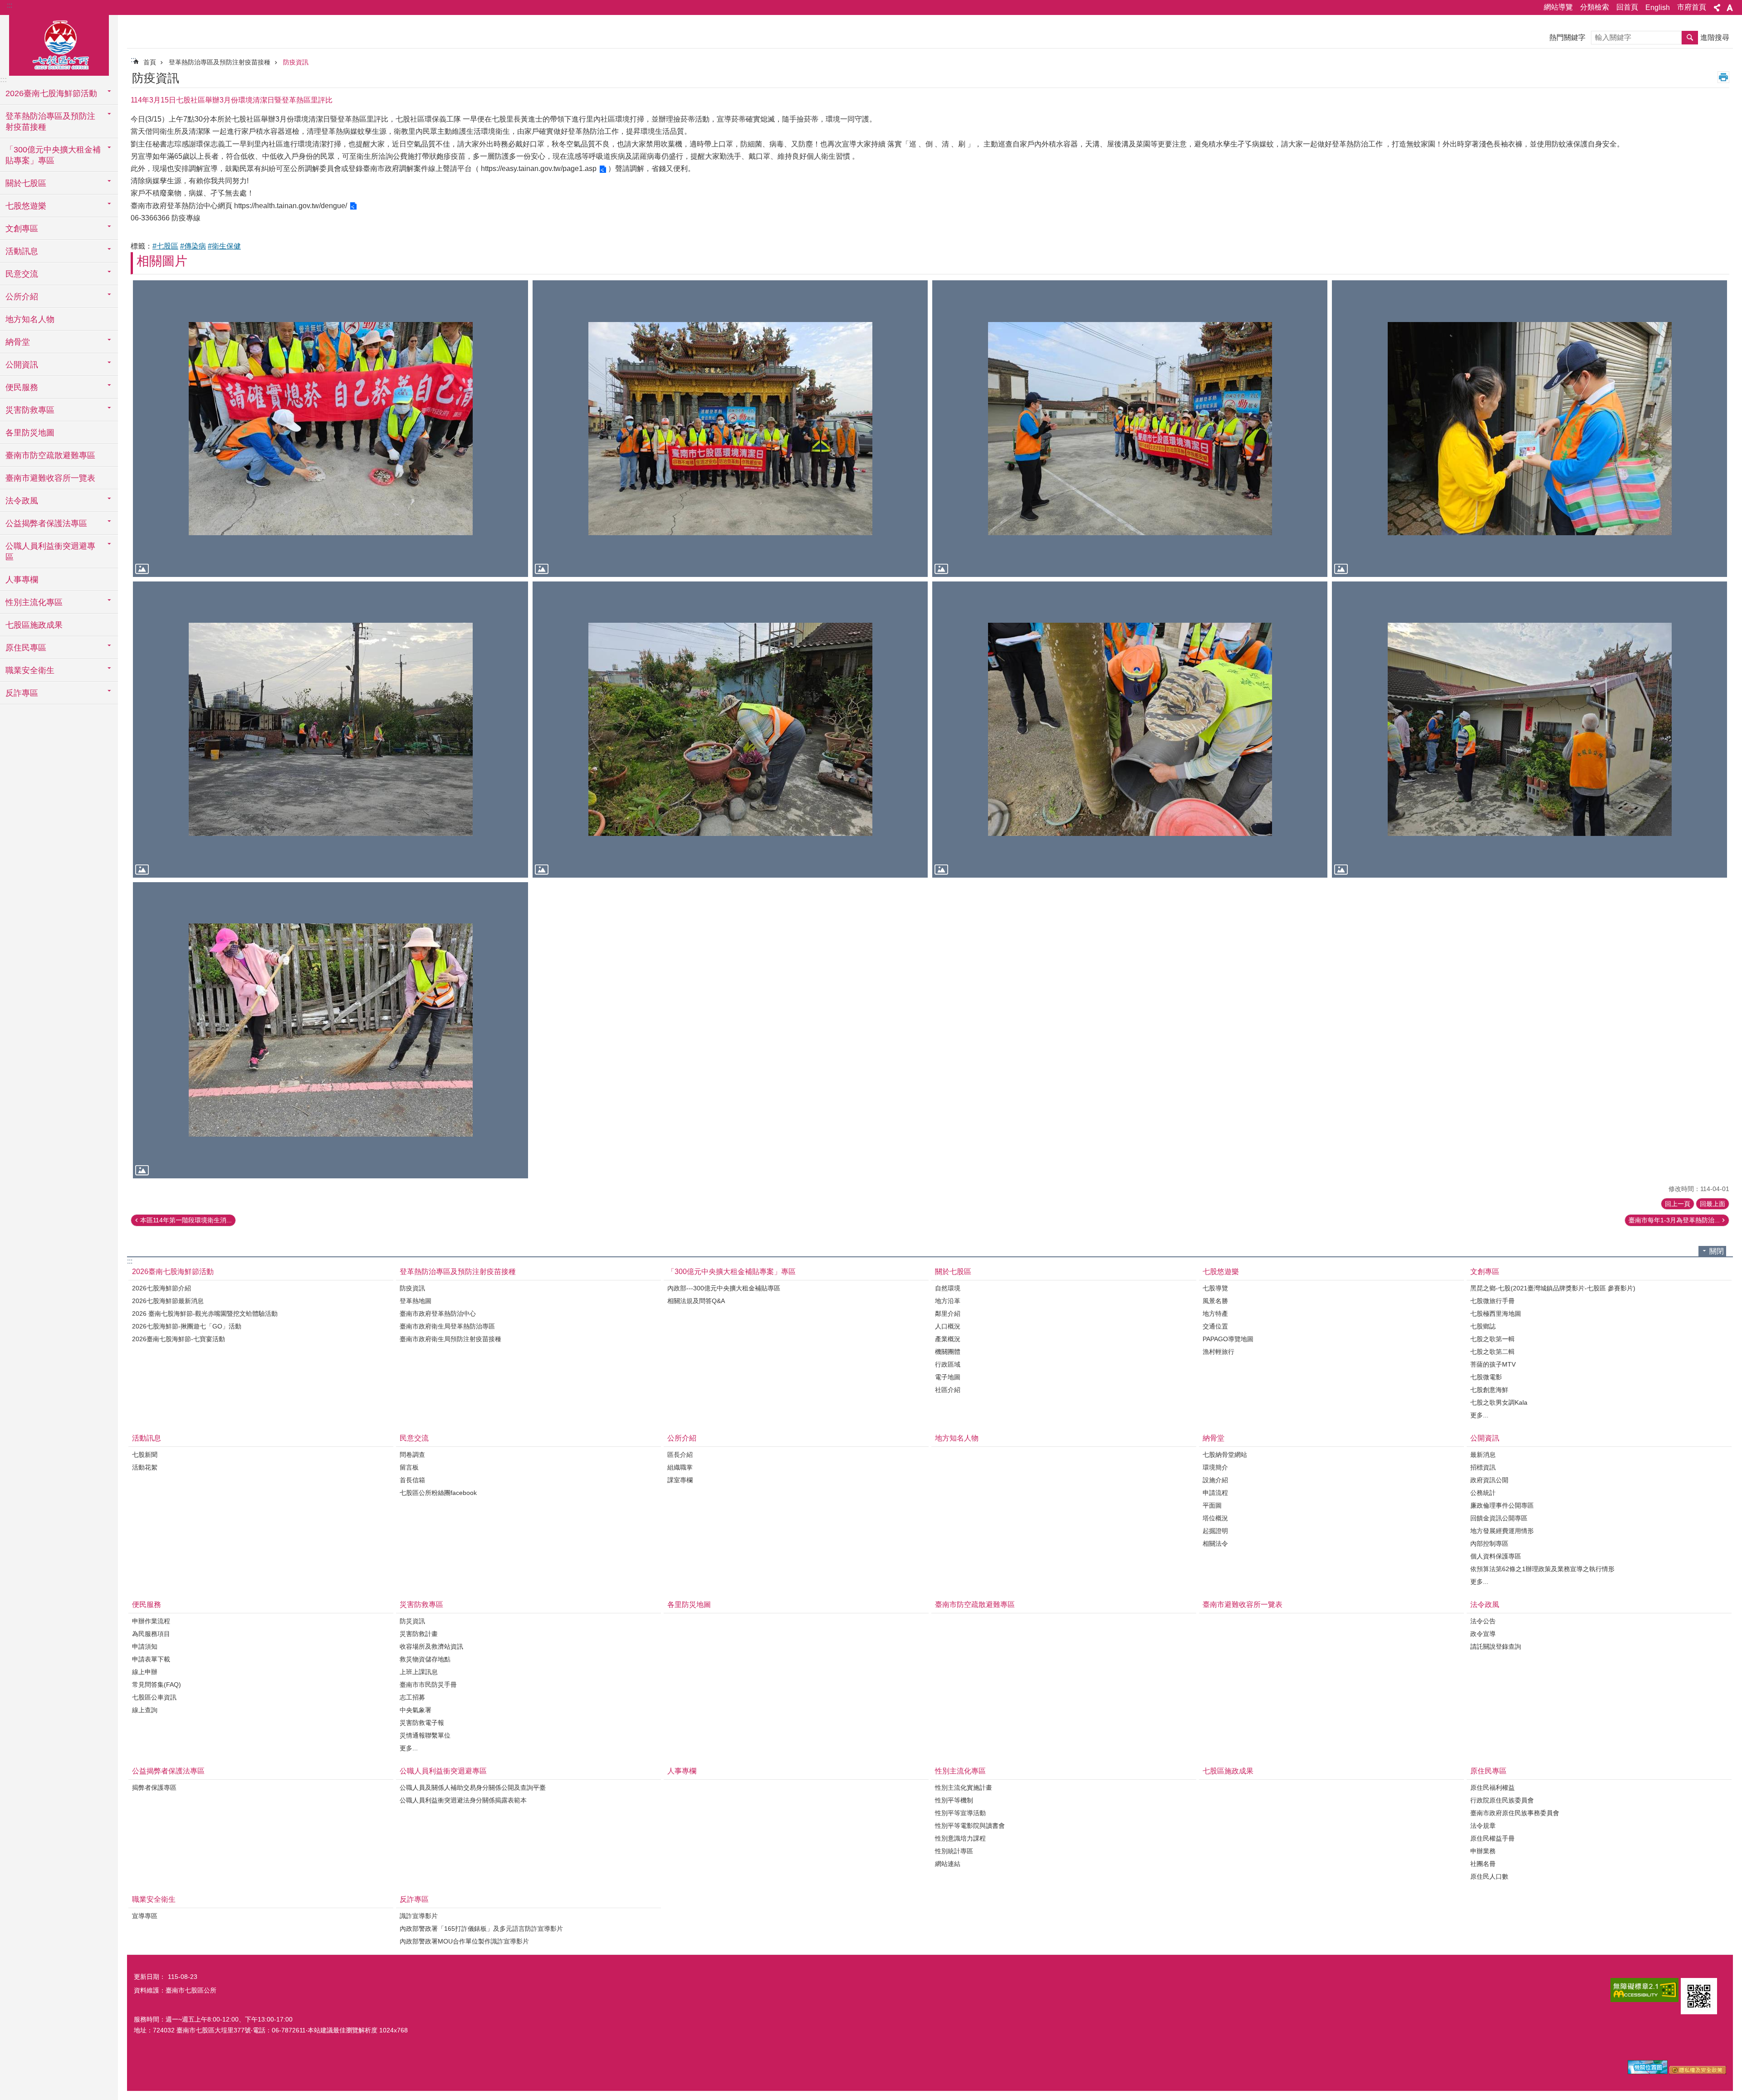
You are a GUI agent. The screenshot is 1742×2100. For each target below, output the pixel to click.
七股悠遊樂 (1221, 1272)
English (1658, 7)
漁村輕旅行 (1218, 1352)
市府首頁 (1692, 7)
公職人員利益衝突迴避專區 (443, 1771)
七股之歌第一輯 (1492, 1339)
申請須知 (145, 1646)
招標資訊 (1483, 1467)
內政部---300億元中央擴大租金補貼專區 (724, 1288)
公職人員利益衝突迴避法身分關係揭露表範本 (463, 1800)
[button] (330, 428)
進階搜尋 (1715, 37)
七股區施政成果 (34, 625)
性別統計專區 (954, 1851)
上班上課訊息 (419, 1672)
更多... (1479, 1415)
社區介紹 (948, 1390)
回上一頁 (1678, 1204)
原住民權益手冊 (1492, 1838)
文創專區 (1485, 1272)
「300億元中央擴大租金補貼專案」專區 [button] (53, 155)
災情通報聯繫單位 (425, 1735)
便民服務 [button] (22, 387)
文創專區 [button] (22, 229)
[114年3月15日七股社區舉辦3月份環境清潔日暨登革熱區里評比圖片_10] (1699, 1996)
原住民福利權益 (1492, 1787)
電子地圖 (948, 1377)
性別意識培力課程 (960, 1838)
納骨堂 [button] (18, 342)
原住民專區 (1488, 1771)
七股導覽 (1215, 1288)
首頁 (150, 62)
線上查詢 (145, 1710)
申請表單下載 (151, 1659)
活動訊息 (147, 1438)
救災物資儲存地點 (425, 1659)
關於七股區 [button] (26, 183)
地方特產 (1215, 1314)
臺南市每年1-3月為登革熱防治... (1674, 1220)
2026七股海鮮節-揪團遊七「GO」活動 (187, 1326)
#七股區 (165, 246)
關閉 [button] (1717, 1251)
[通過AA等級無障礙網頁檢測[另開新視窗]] (1644, 1990)
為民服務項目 (151, 1634)
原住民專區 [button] (26, 648)
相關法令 (1215, 1543)
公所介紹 (682, 1438)
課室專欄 (680, 1480)
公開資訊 (1485, 1438)
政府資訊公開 (1489, 1480)
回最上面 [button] (1713, 1204)
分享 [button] (1717, 8)
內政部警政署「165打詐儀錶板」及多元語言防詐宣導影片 (481, 1929)
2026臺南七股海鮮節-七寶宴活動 (179, 1339)
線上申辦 (145, 1672)
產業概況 (948, 1339)
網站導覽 (1558, 7)
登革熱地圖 (416, 1301)
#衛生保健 (224, 246)
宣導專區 (145, 1916)
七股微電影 (1486, 1377)
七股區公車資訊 (154, 1697)
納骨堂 (1214, 1438)
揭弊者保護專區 (154, 1787)
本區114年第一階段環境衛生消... (186, 1220)
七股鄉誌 (1483, 1326)
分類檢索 (1595, 7)
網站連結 (948, 1864)
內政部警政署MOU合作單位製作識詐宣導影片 (464, 1941)
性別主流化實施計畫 (964, 1787)
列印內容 (1723, 77)
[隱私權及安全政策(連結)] (1698, 2072)
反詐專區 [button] (22, 693)
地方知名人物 (30, 319)
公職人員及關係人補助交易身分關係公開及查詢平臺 (473, 1787)
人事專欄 (22, 580)
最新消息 (1483, 1455)
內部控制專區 (1489, 1543)
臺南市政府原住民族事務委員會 (1515, 1813)
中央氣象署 (416, 1710)
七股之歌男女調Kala (1499, 1402)
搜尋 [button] (1690, 38)
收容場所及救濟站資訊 (431, 1646)
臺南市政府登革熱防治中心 (438, 1314)
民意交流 (414, 1438)
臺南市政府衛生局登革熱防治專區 (447, 1326)
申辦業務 (1483, 1851)
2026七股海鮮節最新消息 (168, 1301)
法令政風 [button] (22, 501)
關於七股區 (953, 1272)
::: (10, 5)
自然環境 (948, 1288)
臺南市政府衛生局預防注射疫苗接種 (450, 1339)
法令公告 (1483, 1621)
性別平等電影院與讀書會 (970, 1826)
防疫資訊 (296, 62)
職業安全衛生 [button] (30, 670)
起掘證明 (1215, 1531)
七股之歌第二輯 (1492, 1352)
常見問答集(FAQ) (157, 1685)
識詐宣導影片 (419, 1916)
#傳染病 (193, 246)
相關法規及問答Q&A (696, 1301)
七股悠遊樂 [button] (26, 206)
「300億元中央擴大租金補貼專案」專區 (732, 1272)
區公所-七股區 (59, 44)
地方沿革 (948, 1301)
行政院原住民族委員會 (1502, 1800)
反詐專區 (414, 1899)
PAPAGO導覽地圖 (1228, 1339)
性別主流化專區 (960, 1771)
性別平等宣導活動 (960, 1813)
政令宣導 (1483, 1634)
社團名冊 (1483, 1864)
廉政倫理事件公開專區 (1502, 1505)
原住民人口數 (1489, 1876)
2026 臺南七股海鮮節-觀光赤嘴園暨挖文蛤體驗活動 (205, 1314)
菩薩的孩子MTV (1493, 1364)
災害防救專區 (421, 1604)
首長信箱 (412, 1480)
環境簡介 (1215, 1467)
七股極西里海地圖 (1496, 1314)
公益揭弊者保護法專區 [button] (46, 523)
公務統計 (1483, 1493)
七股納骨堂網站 (1225, 1455)
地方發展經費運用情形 (1502, 1531)
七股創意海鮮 (1489, 1390)
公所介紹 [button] (22, 297)
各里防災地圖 (30, 433)
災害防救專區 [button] (30, 410)
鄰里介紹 (948, 1314)
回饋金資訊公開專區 (1499, 1518)
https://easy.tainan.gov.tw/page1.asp (539, 168)
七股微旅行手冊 (1492, 1301)
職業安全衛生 (154, 1899)
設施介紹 (1215, 1480)
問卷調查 (412, 1455)
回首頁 (1627, 7)
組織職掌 (680, 1467)
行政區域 (948, 1364)
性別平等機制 (954, 1800)
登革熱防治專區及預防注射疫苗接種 (220, 62)
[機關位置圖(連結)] (1648, 2072)
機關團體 (948, 1352)
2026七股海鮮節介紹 (161, 1288)
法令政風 (1485, 1604)
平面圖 (1212, 1505)
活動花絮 (145, 1467)
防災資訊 (412, 1621)
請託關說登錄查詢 (1496, 1646)
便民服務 (147, 1604)
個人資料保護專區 (1496, 1556)
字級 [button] (1730, 8)
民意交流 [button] (22, 274)
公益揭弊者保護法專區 (168, 1771)
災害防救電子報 (422, 1723)
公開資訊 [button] (22, 365)
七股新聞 (145, 1455)
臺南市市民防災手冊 (428, 1685)
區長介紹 (680, 1455)
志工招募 (412, 1697)
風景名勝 (1215, 1301)
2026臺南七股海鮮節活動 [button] (51, 93)
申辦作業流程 (151, 1621)
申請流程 (1215, 1493)
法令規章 (1483, 1826)
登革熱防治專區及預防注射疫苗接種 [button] (50, 122)
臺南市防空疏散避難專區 (50, 455)
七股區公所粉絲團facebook (438, 1493)
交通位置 (1215, 1326)
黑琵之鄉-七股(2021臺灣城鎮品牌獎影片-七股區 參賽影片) (1553, 1288)
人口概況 (948, 1326)
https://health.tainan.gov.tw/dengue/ (291, 206)
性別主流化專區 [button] (34, 602)
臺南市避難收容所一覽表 (50, 478)
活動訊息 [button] (22, 251)
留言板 (409, 1467)
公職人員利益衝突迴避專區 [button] (50, 552)
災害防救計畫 (419, 1634)
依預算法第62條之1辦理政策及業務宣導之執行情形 (1542, 1569)
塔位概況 (1215, 1518)
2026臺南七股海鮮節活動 (173, 1272)
